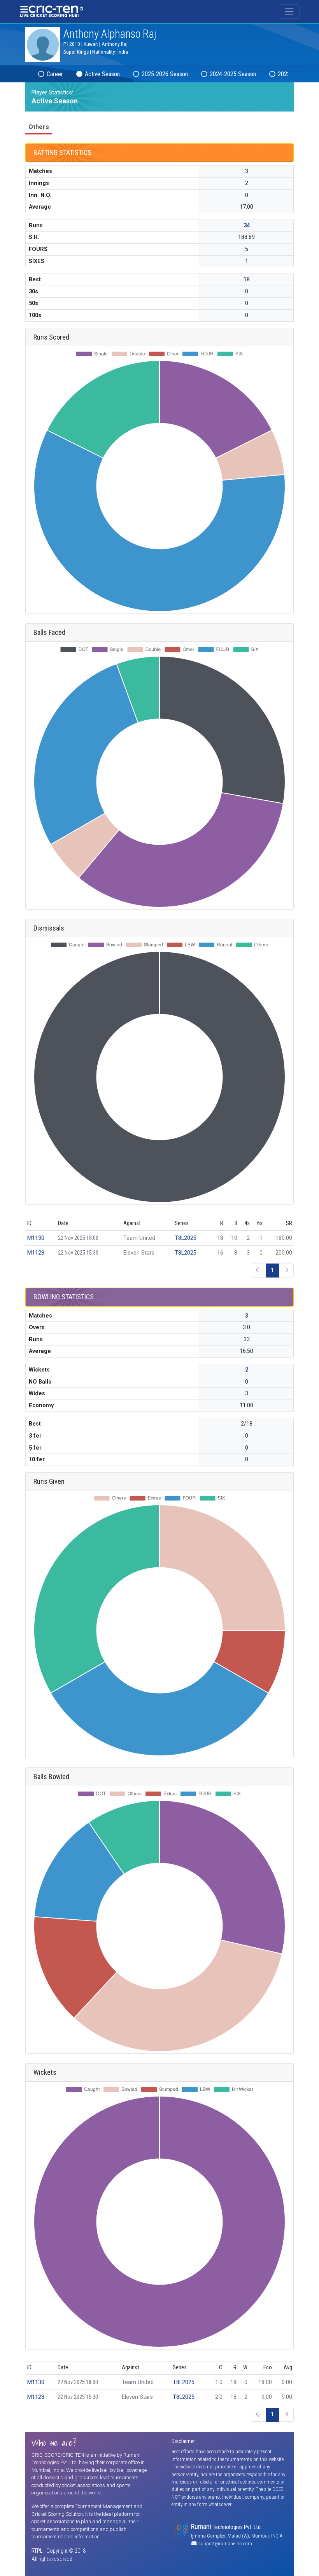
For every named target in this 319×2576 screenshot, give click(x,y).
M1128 (36, 1253)
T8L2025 (186, 1238)
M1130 (36, 1238)
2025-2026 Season (164, 74)
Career (54, 74)
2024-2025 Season (232, 74)
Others (39, 127)
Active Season (102, 74)
